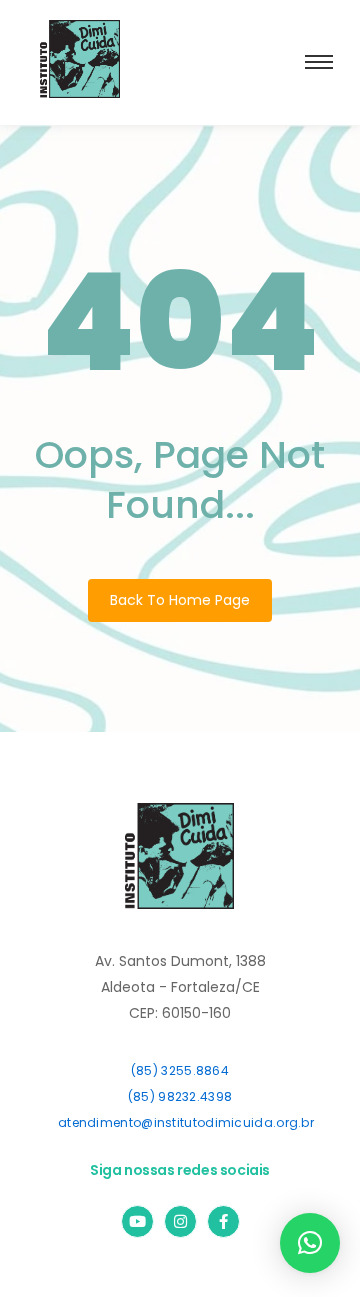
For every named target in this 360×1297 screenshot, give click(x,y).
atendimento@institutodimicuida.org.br (186, 1122)
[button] (310, 1243)
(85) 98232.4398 (180, 1096)
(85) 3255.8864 (180, 1070)
